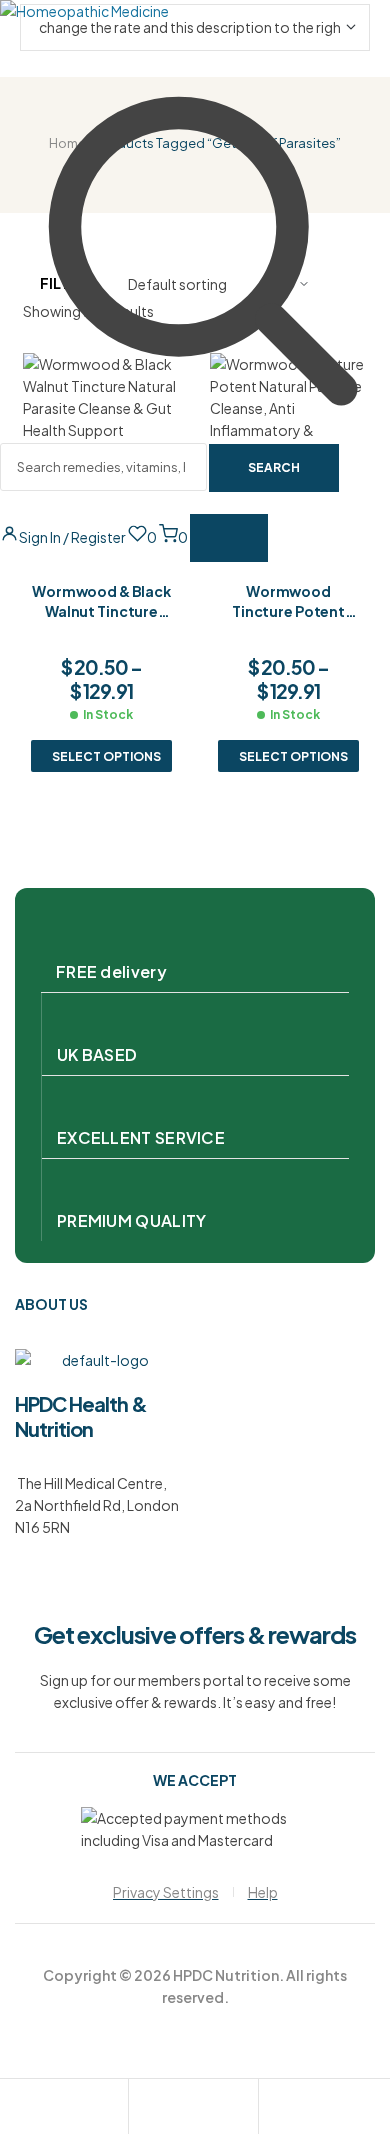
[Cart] (274, 2109)
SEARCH (274, 467)
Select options (106, 756)
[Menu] (229, 538)
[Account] (144, 2109)
